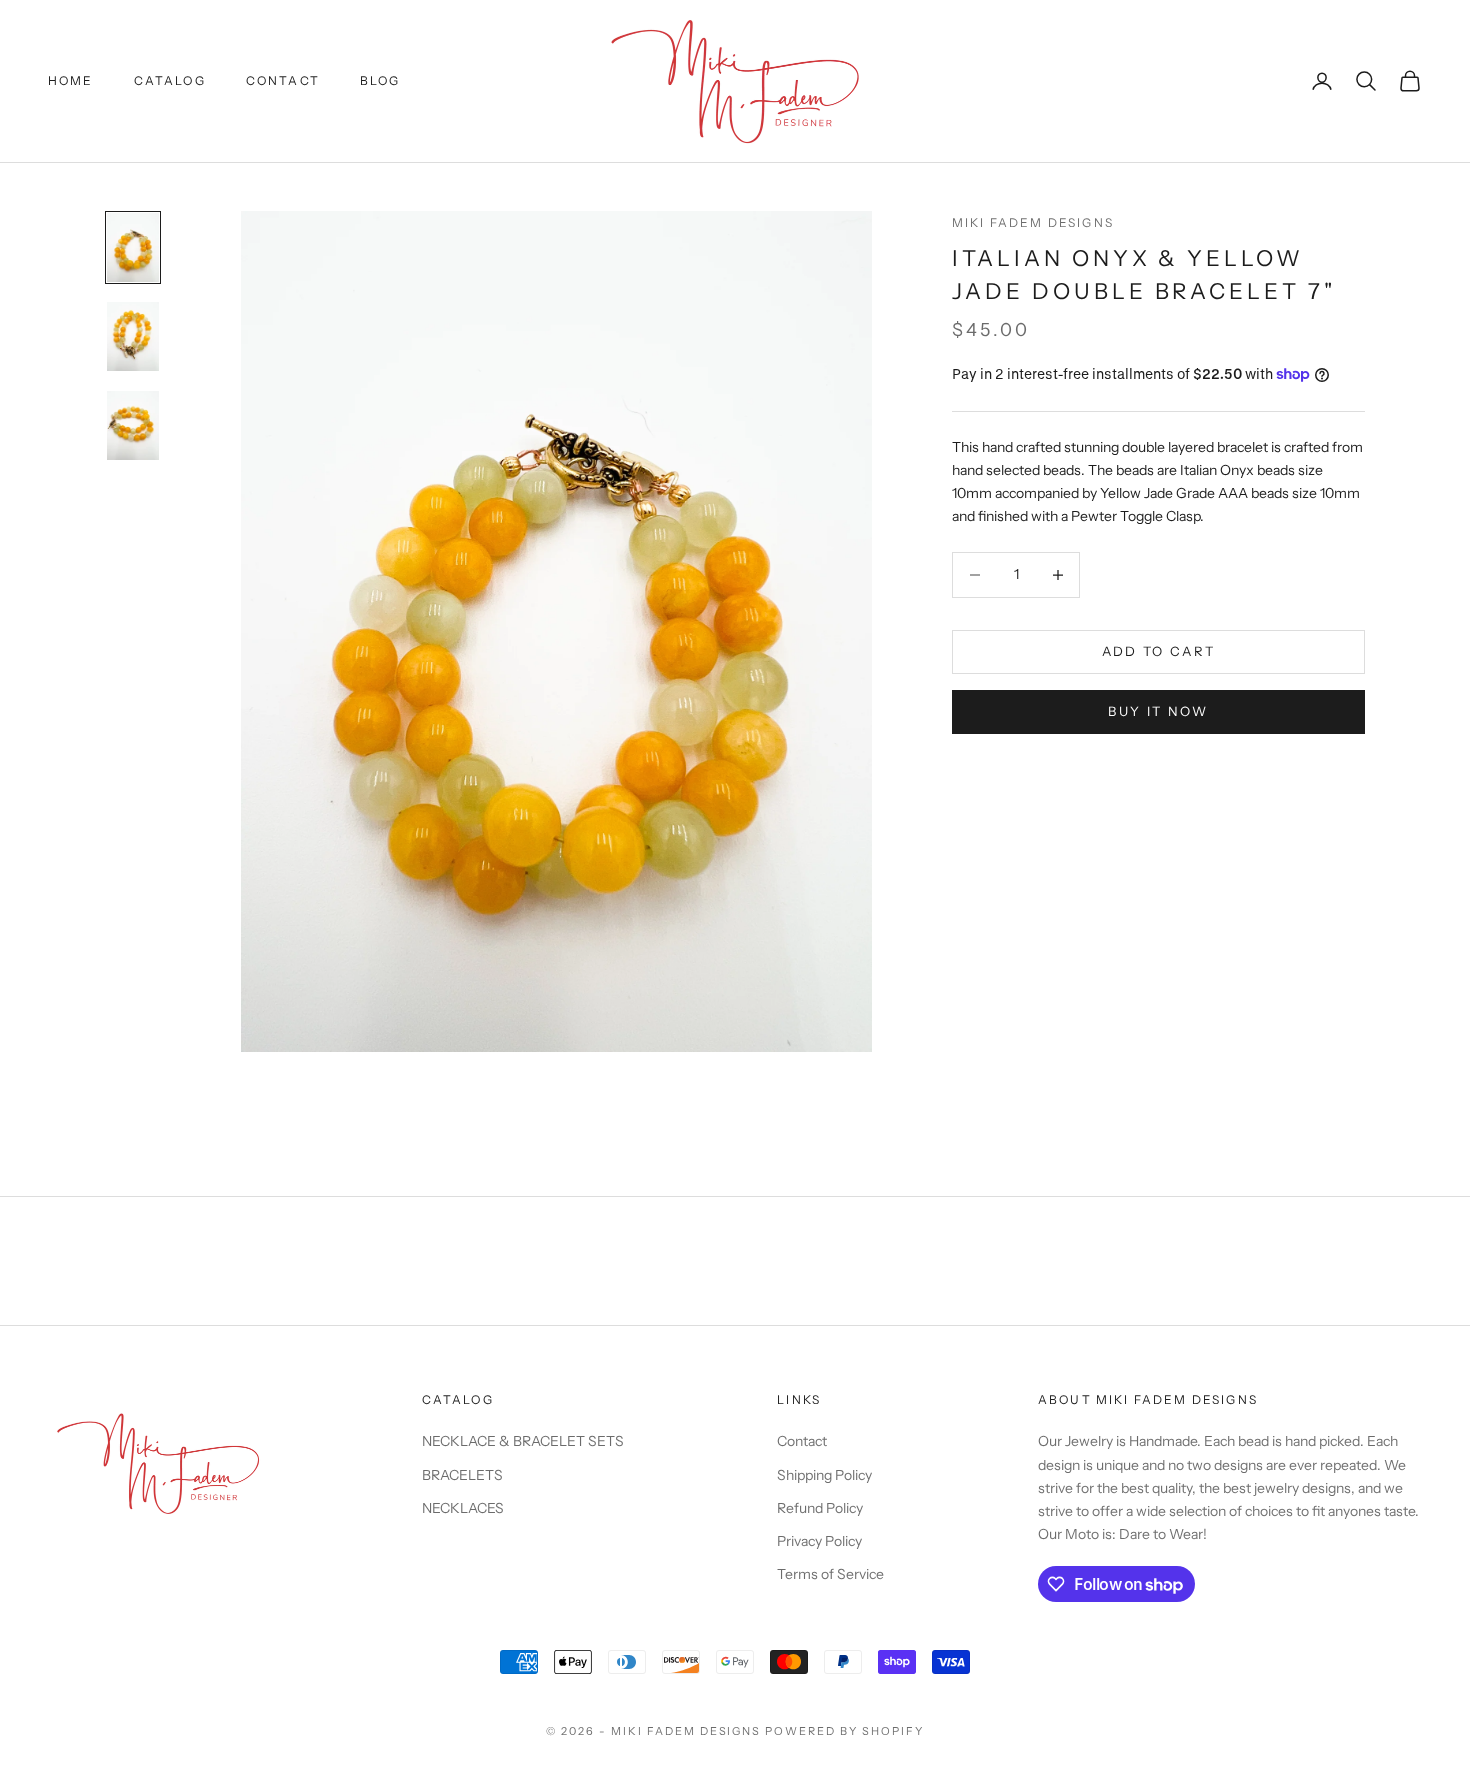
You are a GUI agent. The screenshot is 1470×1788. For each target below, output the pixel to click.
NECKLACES (463, 1508)
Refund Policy (820, 1508)
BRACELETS (462, 1475)
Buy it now (1158, 711)
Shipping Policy (824, 1475)
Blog (380, 80)
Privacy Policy (819, 1541)
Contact (283, 80)
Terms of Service (830, 1574)
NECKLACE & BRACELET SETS (523, 1441)
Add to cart (1159, 651)
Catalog (170, 80)
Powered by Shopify (844, 1731)
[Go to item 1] (133, 247)
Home (71, 80)
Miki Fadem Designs (1033, 222)
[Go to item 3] (133, 425)
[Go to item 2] (133, 336)
